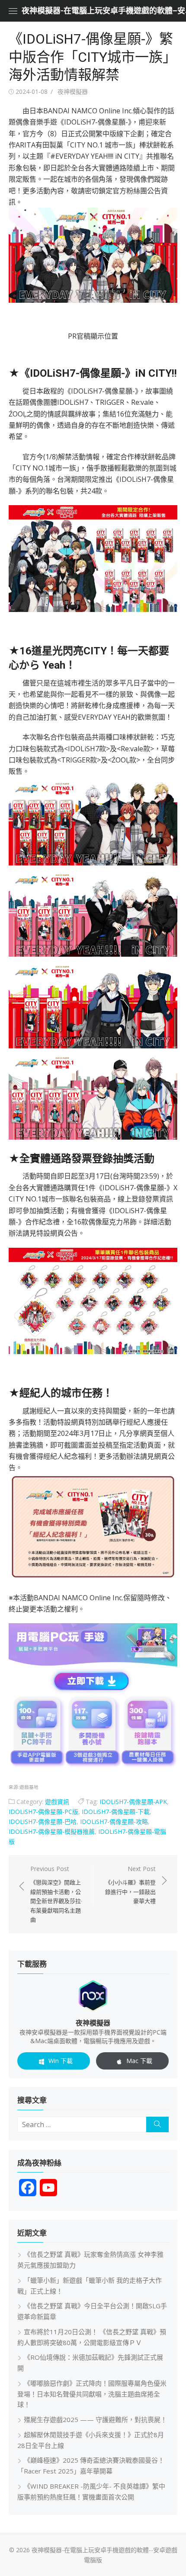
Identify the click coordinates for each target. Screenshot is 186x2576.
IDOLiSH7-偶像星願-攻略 (114, 1821)
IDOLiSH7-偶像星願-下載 (116, 1812)
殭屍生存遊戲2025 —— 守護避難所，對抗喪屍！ (95, 2419)
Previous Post (56, 1894)
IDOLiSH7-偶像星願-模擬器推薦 (52, 1831)
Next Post (130, 1885)
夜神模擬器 (73, 91)
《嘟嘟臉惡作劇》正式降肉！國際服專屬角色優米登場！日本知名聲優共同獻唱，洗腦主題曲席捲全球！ (92, 2394)
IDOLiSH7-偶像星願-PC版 (43, 1812)
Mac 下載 (139, 2061)
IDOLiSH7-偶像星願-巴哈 (43, 1821)
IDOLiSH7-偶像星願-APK (133, 1802)
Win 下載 (61, 2061)
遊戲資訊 (57, 1802)
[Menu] (13, 11)
